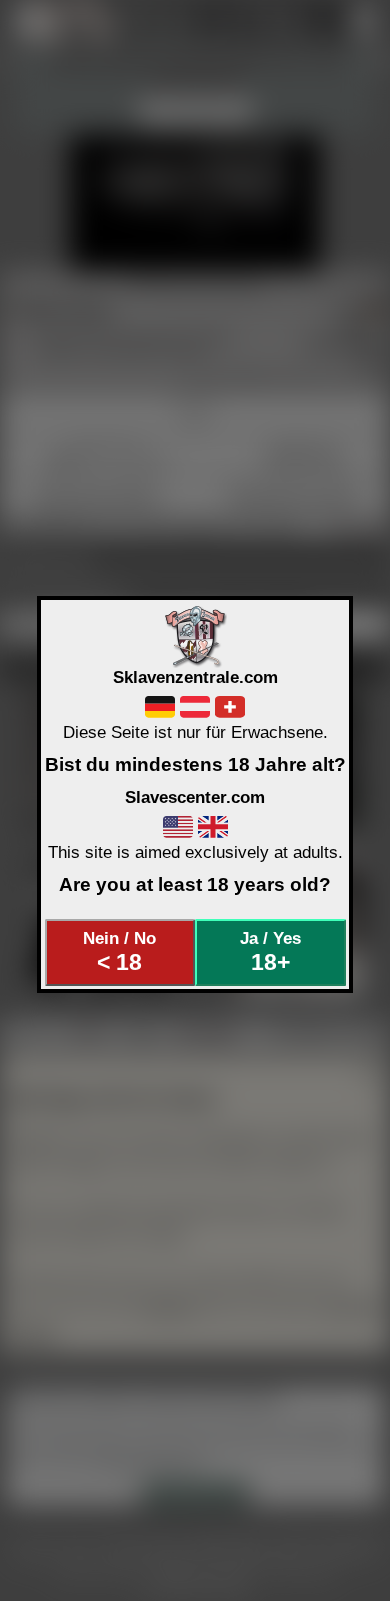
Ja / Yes (270, 952)
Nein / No (119, 952)
